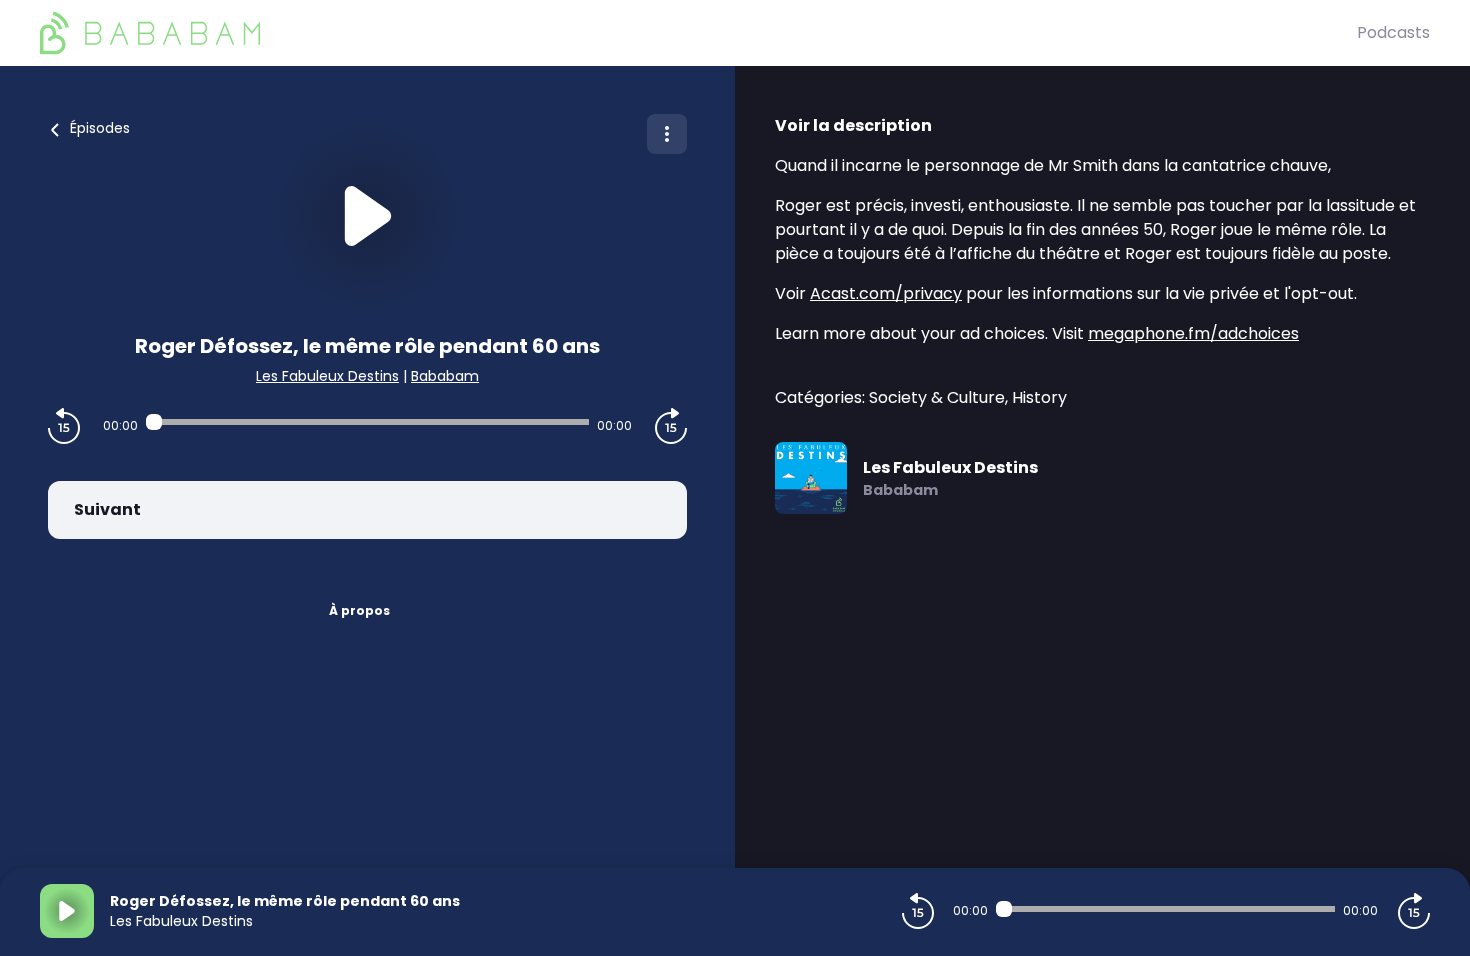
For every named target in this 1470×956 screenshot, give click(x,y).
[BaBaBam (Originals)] (698, 33)
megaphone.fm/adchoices (1193, 333)
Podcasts (1393, 32)
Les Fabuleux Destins (327, 376)
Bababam (445, 376)
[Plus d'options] (667, 134)
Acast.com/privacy (886, 293)
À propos (359, 610)
